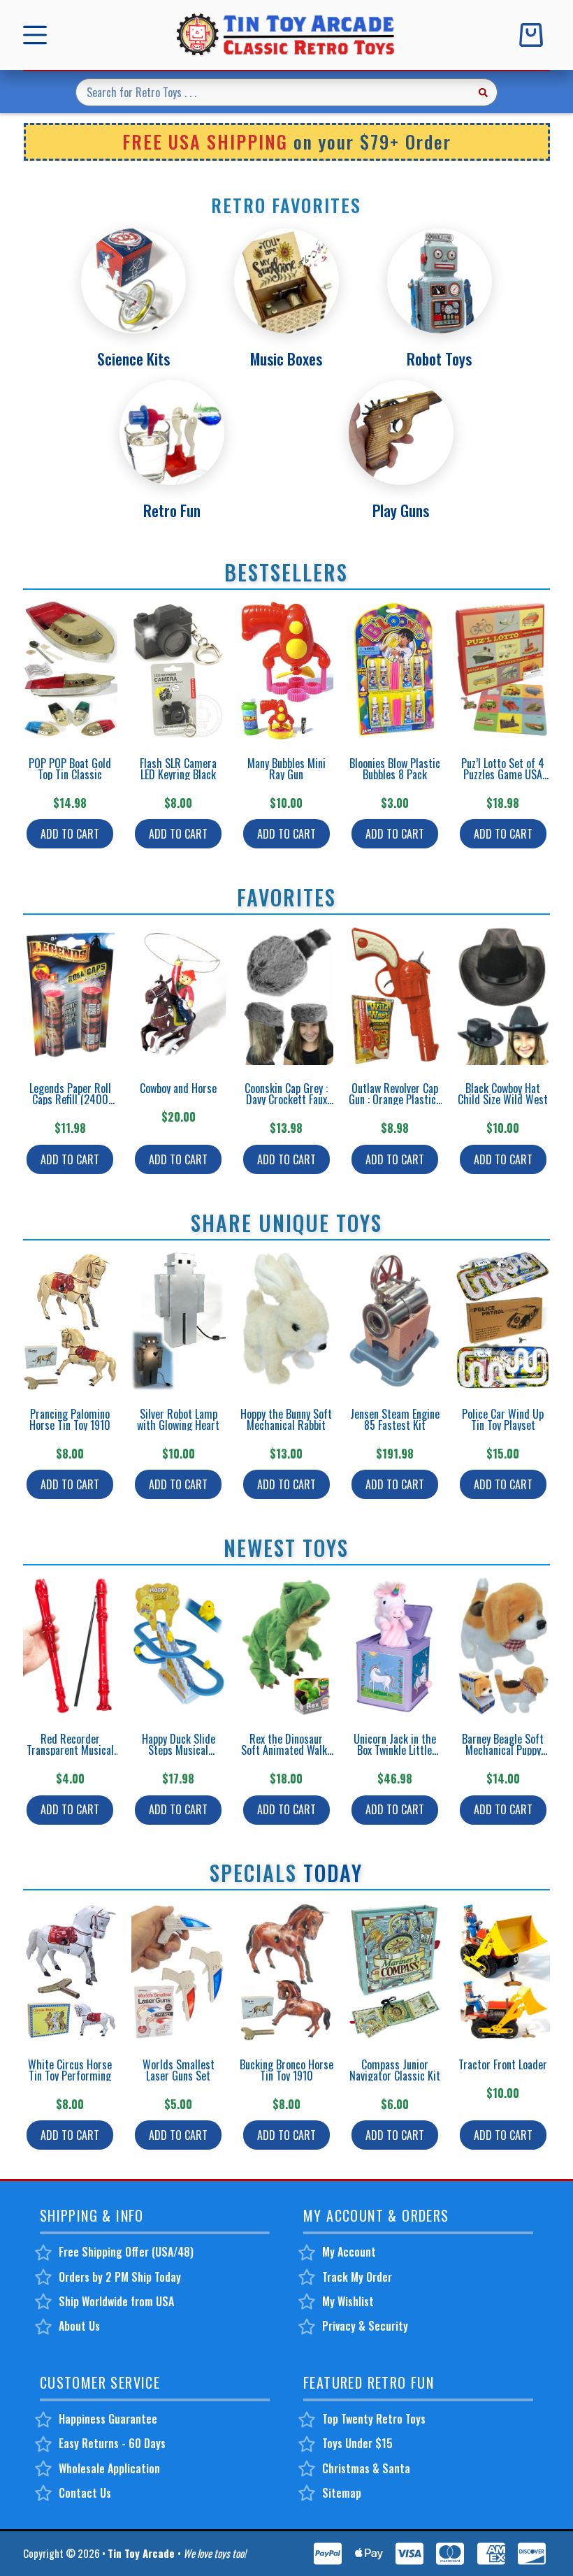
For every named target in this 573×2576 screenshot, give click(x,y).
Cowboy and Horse (178, 1088)
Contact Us (85, 2493)
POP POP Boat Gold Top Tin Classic (70, 769)
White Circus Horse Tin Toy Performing (70, 2070)
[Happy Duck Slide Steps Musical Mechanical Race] (179, 1646)
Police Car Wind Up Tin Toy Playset (503, 1419)
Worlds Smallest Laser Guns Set (179, 2070)
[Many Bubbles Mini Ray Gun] (287, 670)
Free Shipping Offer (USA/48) (126, 2252)
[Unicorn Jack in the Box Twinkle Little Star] (394, 1646)
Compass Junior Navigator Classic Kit (395, 2070)
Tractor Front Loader (503, 2064)
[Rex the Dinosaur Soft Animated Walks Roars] (287, 1646)
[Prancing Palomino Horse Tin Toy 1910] (70, 1321)
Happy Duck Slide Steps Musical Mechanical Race (179, 1750)
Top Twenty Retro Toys (374, 2419)
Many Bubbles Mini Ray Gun (286, 769)
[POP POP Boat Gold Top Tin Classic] (70, 670)
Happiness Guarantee (108, 2419)
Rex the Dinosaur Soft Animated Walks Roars (286, 1750)
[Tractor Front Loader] (503, 1971)
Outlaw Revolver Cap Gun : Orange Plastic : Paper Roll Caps (395, 1099)
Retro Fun (172, 510)
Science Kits (133, 359)
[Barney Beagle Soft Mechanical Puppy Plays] (503, 1646)
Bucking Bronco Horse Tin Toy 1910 (286, 2070)
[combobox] (273, 92)
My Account (349, 2252)
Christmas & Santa (366, 2468)
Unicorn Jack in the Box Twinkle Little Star (395, 1750)
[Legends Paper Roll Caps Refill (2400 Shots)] (70, 995)
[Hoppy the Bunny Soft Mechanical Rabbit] (287, 1321)
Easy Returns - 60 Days (112, 2443)
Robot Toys (439, 359)
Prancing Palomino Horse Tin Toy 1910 (70, 1419)
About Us (79, 2326)
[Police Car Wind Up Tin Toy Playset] (503, 1321)
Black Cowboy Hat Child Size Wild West (503, 1094)
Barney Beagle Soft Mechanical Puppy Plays (503, 1750)
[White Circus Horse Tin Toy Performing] (70, 1971)
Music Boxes (286, 359)
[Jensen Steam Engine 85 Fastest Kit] (394, 1321)
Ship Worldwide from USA (116, 2301)
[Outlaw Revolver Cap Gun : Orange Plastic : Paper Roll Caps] (394, 995)
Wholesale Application (109, 2468)
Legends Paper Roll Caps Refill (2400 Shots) (70, 1099)
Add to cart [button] (70, 834)
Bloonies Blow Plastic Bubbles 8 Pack (395, 769)
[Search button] (484, 92)
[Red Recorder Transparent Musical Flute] (70, 1646)
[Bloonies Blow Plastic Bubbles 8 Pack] (394, 670)
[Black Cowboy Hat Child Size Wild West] (503, 995)
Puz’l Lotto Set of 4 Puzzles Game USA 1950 (503, 774)
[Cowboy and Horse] (179, 995)
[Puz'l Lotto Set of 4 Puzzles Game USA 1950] (503, 670)
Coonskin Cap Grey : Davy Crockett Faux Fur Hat (286, 1099)
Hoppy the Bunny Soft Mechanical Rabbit (286, 1419)
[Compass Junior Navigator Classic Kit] (394, 1971)
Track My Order (357, 2277)
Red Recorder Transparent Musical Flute (70, 1750)
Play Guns (401, 510)
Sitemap (342, 2493)
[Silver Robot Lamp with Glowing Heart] (179, 1321)
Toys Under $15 (357, 2443)
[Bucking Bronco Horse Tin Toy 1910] (287, 1971)
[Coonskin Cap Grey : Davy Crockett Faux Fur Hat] (287, 995)
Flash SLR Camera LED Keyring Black (178, 769)
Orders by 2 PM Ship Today (120, 2277)
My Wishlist (348, 2301)
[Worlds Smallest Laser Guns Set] (179, 1971)
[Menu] (38, 35)
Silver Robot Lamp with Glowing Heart (178, 1419)
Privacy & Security (365, 2326)
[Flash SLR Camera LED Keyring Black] (179, 670)
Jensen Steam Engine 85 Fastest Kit (395, 1419)
